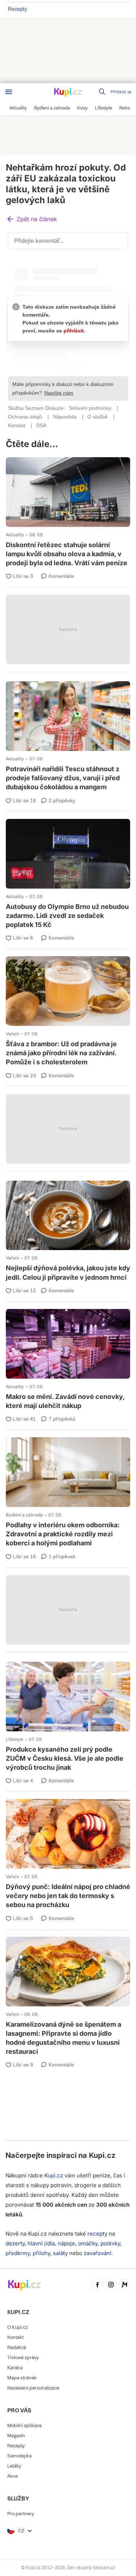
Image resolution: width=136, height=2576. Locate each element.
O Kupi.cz (17, 2327)
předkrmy (18, 2253)
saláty (60, 2253)
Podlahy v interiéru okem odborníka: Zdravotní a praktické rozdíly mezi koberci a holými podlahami (68, 1493)
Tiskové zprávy (23, 2358)
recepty (97, 2234)
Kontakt (15, 2337)
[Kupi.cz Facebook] (98, 2285)
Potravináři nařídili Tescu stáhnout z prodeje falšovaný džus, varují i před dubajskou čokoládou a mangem (68, 737)
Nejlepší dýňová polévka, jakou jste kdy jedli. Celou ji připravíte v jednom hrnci (68, 1232)
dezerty (15, 2243)
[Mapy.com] (125, 2285)
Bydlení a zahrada (24, 1515)
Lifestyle (15, 1739)
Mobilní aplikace (24, 2425)
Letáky (14, 2466)
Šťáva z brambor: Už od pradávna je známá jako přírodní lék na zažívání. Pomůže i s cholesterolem (68, 1012)
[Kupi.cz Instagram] (111, 2285)
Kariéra (15, 2368)
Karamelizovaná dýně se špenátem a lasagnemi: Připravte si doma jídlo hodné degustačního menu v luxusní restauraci (68, 1997)
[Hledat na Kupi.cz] (103, 92)
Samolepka (19, 2456)
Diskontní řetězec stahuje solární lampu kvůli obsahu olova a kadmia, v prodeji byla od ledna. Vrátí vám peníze (68, 513)
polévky (110, 2243)
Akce (13, 2476)
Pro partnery (20, 2514)
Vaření (12, 1034)
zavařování (98, 2253)
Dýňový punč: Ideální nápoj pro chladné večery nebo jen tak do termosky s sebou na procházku (68, 1855)
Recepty (18, 9)
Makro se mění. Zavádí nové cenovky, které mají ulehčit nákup (68, 1360)
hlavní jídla (41, 2243)
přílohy (41, 2253)
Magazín (16, 2436)
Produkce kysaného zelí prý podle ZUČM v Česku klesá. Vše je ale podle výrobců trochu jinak (68, 1718)
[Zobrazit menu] (9, 92)
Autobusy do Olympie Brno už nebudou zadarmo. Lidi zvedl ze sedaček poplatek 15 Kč (68, 875)
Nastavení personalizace (33, 2388)
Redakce (17, 2347)
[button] (32, 220)
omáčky (88, 2243)
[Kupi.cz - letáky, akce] (68, 93)
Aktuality (15, 535)
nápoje (66, 2243)
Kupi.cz (102, 2155)
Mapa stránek (22, 2378)
